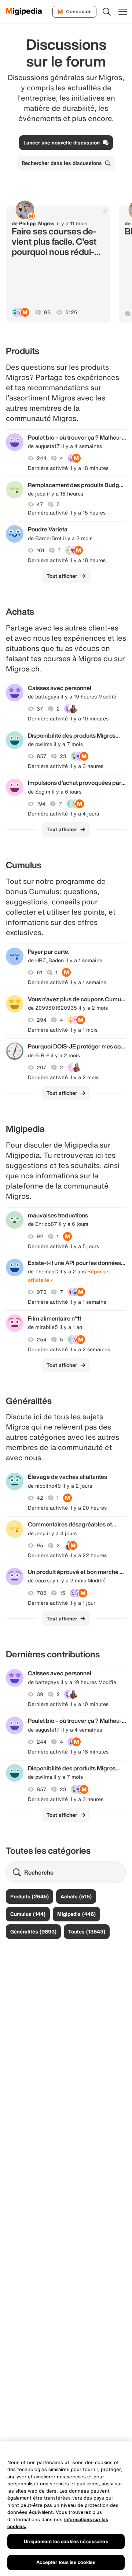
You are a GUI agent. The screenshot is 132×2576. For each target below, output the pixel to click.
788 (42, 1593)
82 (47, 312)
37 (40, 709)
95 (40, 1545)
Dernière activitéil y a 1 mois (63, 1030)
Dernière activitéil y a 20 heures (67, 1508)
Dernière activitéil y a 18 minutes (68, 468)
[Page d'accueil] (24, 12)
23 (63, 756)
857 (42, 756)
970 (42, 1292)
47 (40, 504)
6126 (71, 312)
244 (42, 458)
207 (42, 1067)
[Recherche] (107, 12)
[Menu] (123, 12)
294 (42, 1020)
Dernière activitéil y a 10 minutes (68, 719)
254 (42, 1340)
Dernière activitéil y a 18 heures (67, 560)
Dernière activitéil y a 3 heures (66, 766)
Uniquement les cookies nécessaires (66, 2541)
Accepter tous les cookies (66, 2562)
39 (40, 1694)
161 (41, 550)
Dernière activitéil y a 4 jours (63, 814)
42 (40, 1498)
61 (39, 972)
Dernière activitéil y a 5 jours (63, 1246)
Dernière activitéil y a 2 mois (63, 1077)
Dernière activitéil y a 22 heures (67, 1555)
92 (40, 1236)
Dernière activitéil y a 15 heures (67, 513)
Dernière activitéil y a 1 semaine (67, 982)
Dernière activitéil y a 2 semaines (69, 1349)
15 (63, 1593)
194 (41, 804)
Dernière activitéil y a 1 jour (62, 1603)
